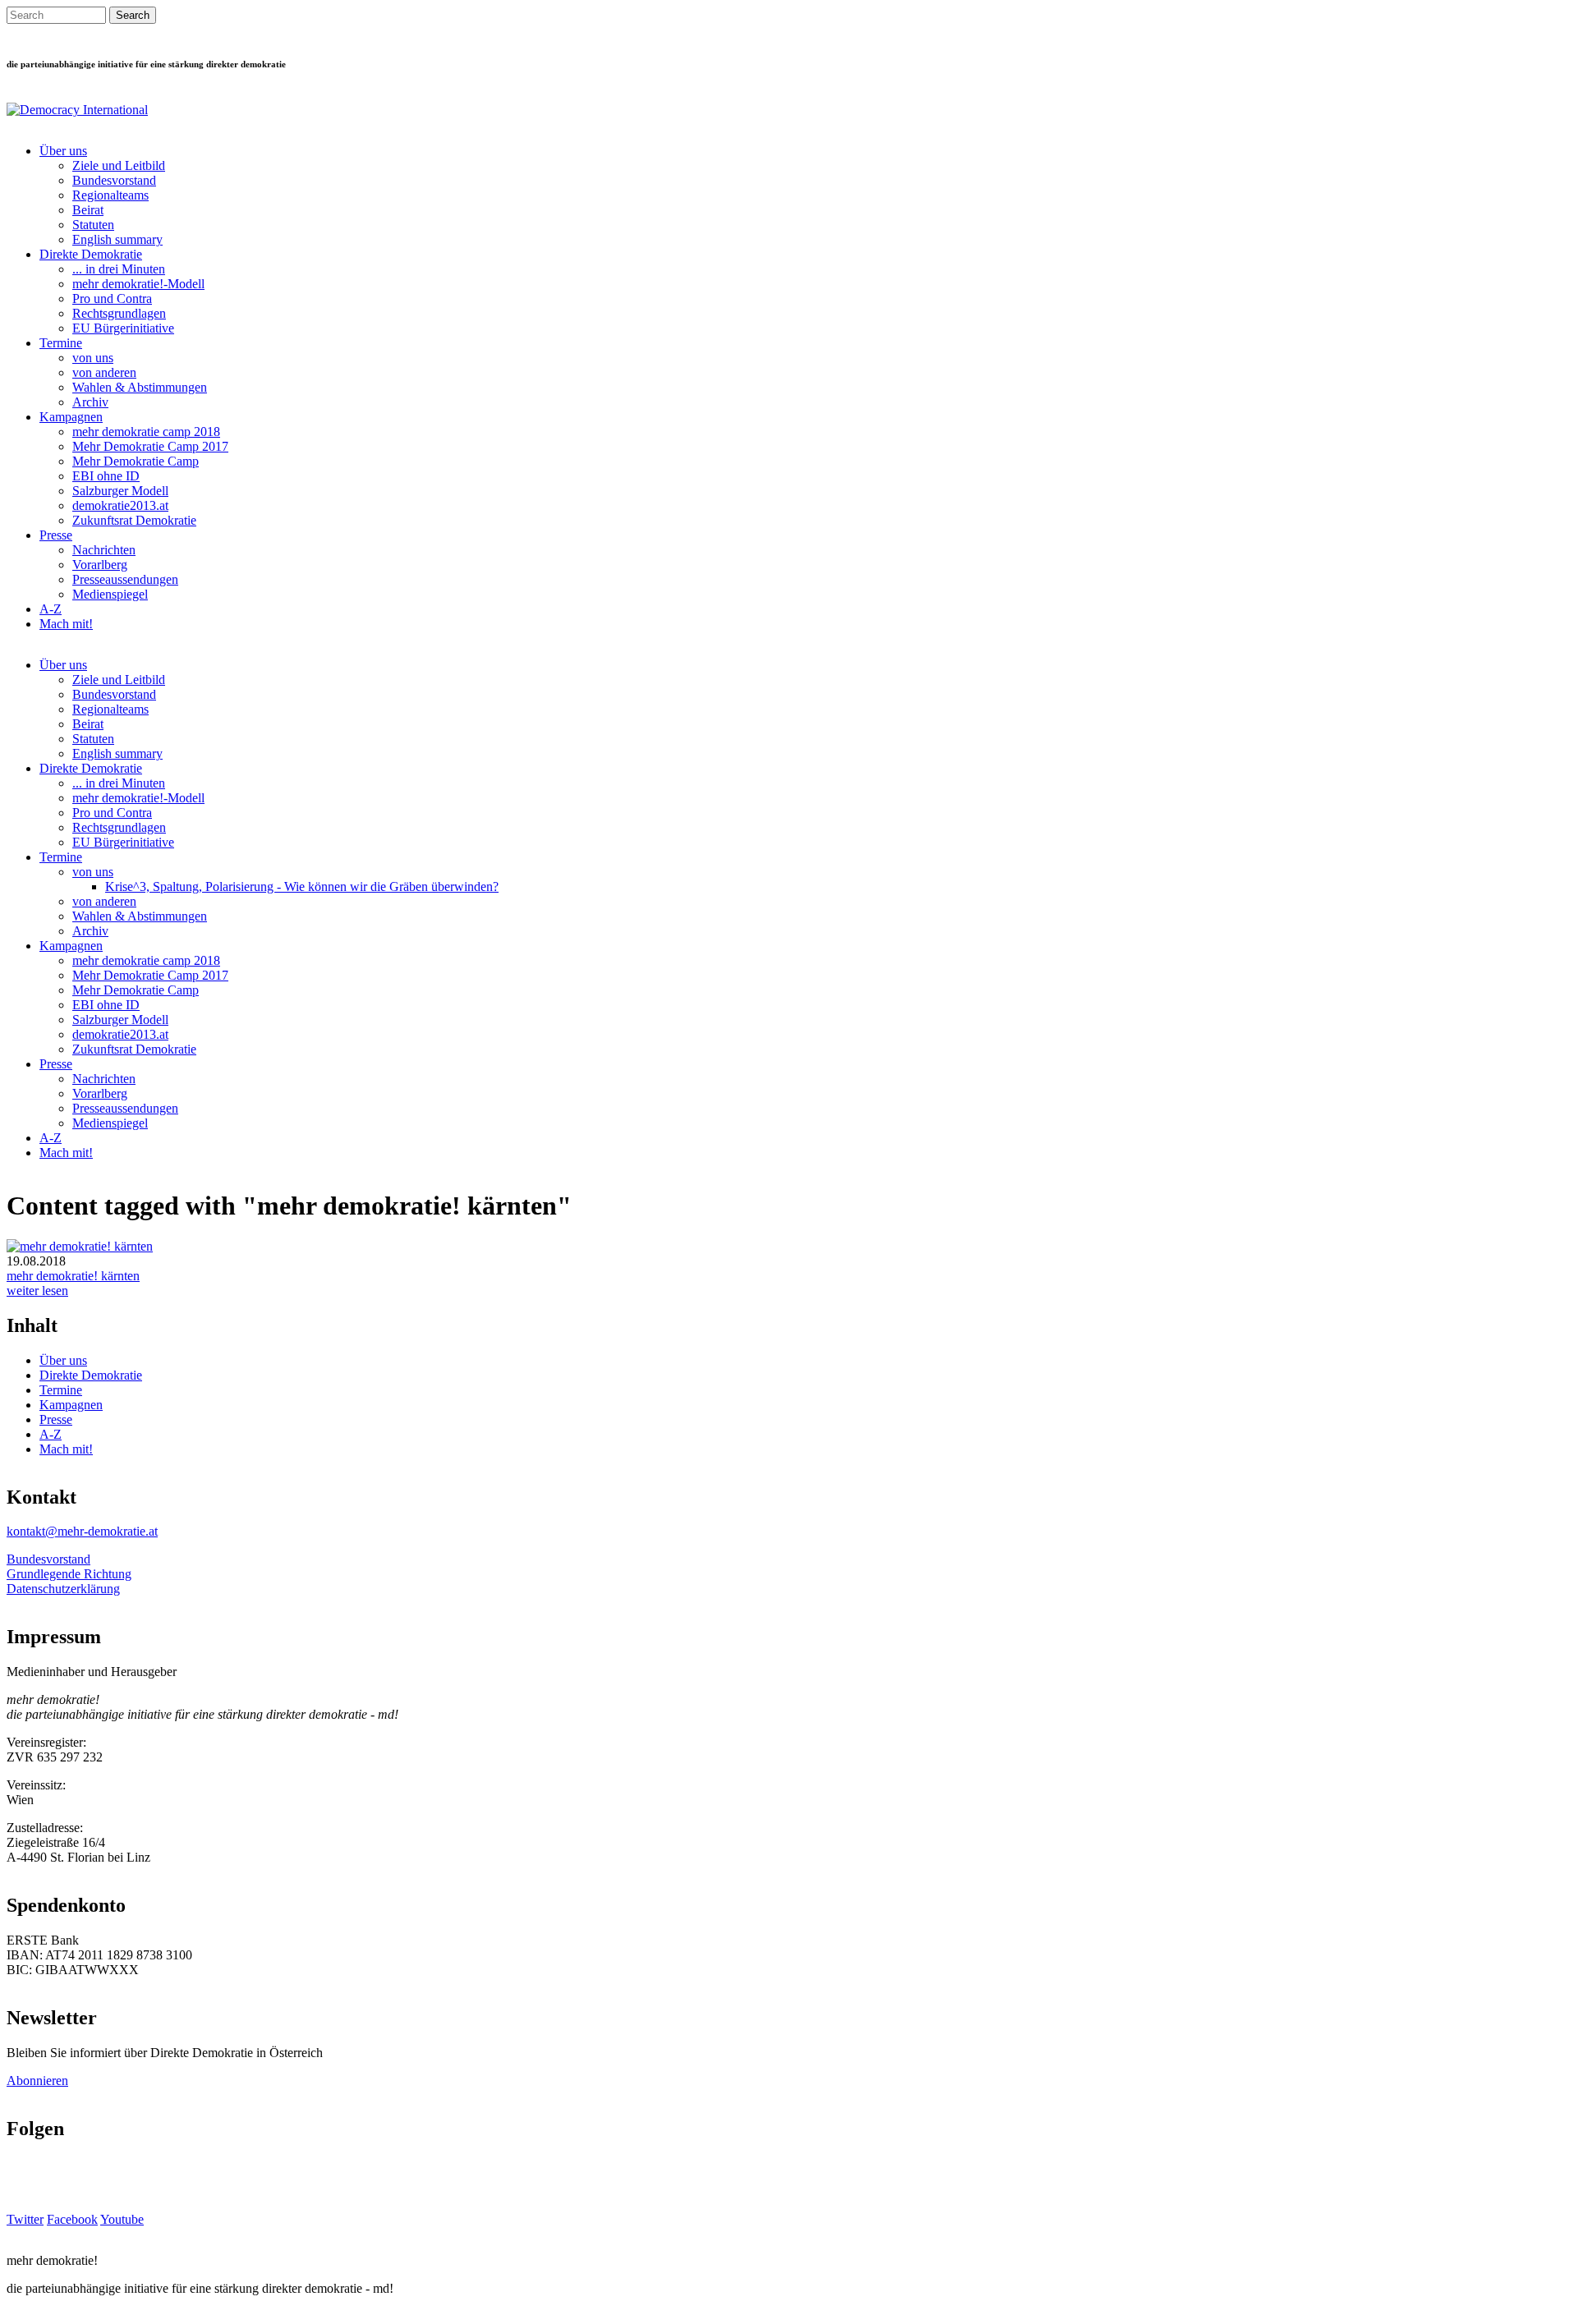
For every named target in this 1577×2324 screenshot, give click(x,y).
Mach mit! (66, 624)
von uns (93, 358)
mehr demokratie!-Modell (138, 284)
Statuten (93, 225)
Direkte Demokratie (91, 254)
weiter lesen (37, 1291)
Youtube (122, 2219)
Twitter (25, 2219)
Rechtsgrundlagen (119, 313)
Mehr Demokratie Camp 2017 (150, 446)
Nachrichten (104, 550)
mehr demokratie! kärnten (73, 1276)
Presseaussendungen (125, 579)
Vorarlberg (100, 565)
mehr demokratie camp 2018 (146, 432)
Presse (56, 535)
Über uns (63, 151)
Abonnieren (37, 2081)
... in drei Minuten (119, 269)
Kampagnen (71, 417)
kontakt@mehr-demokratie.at (82, 1531)
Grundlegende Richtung (69, 1574)
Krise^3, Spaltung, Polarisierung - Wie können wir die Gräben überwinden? (302, 886)
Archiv (90, 402)
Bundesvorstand (114, 180)
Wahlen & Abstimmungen (140, 387)
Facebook (72, 2219)
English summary (117, 239)
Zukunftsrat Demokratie (134, 520)
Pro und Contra (112, 299)
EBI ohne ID (106, 476)
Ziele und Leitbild (119, 165)
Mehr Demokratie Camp (136, 461)
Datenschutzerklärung (63, 1589)
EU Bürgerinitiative (123, 328)
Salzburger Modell (120, 491)
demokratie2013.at (120, 505)
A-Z (51, 609)
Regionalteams (110, 195)
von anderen (104, 372)
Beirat (88, 210)
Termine (61, 343)
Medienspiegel (110, 594)
